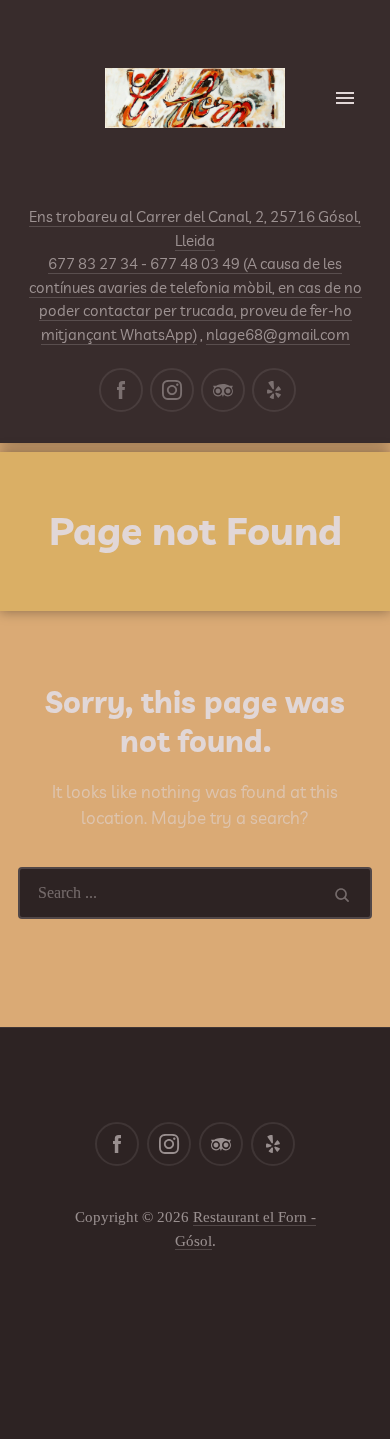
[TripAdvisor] (223, 390)
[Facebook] (121, 390)
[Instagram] (172, 390)
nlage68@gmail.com (278, 334)
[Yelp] (274, 390)
